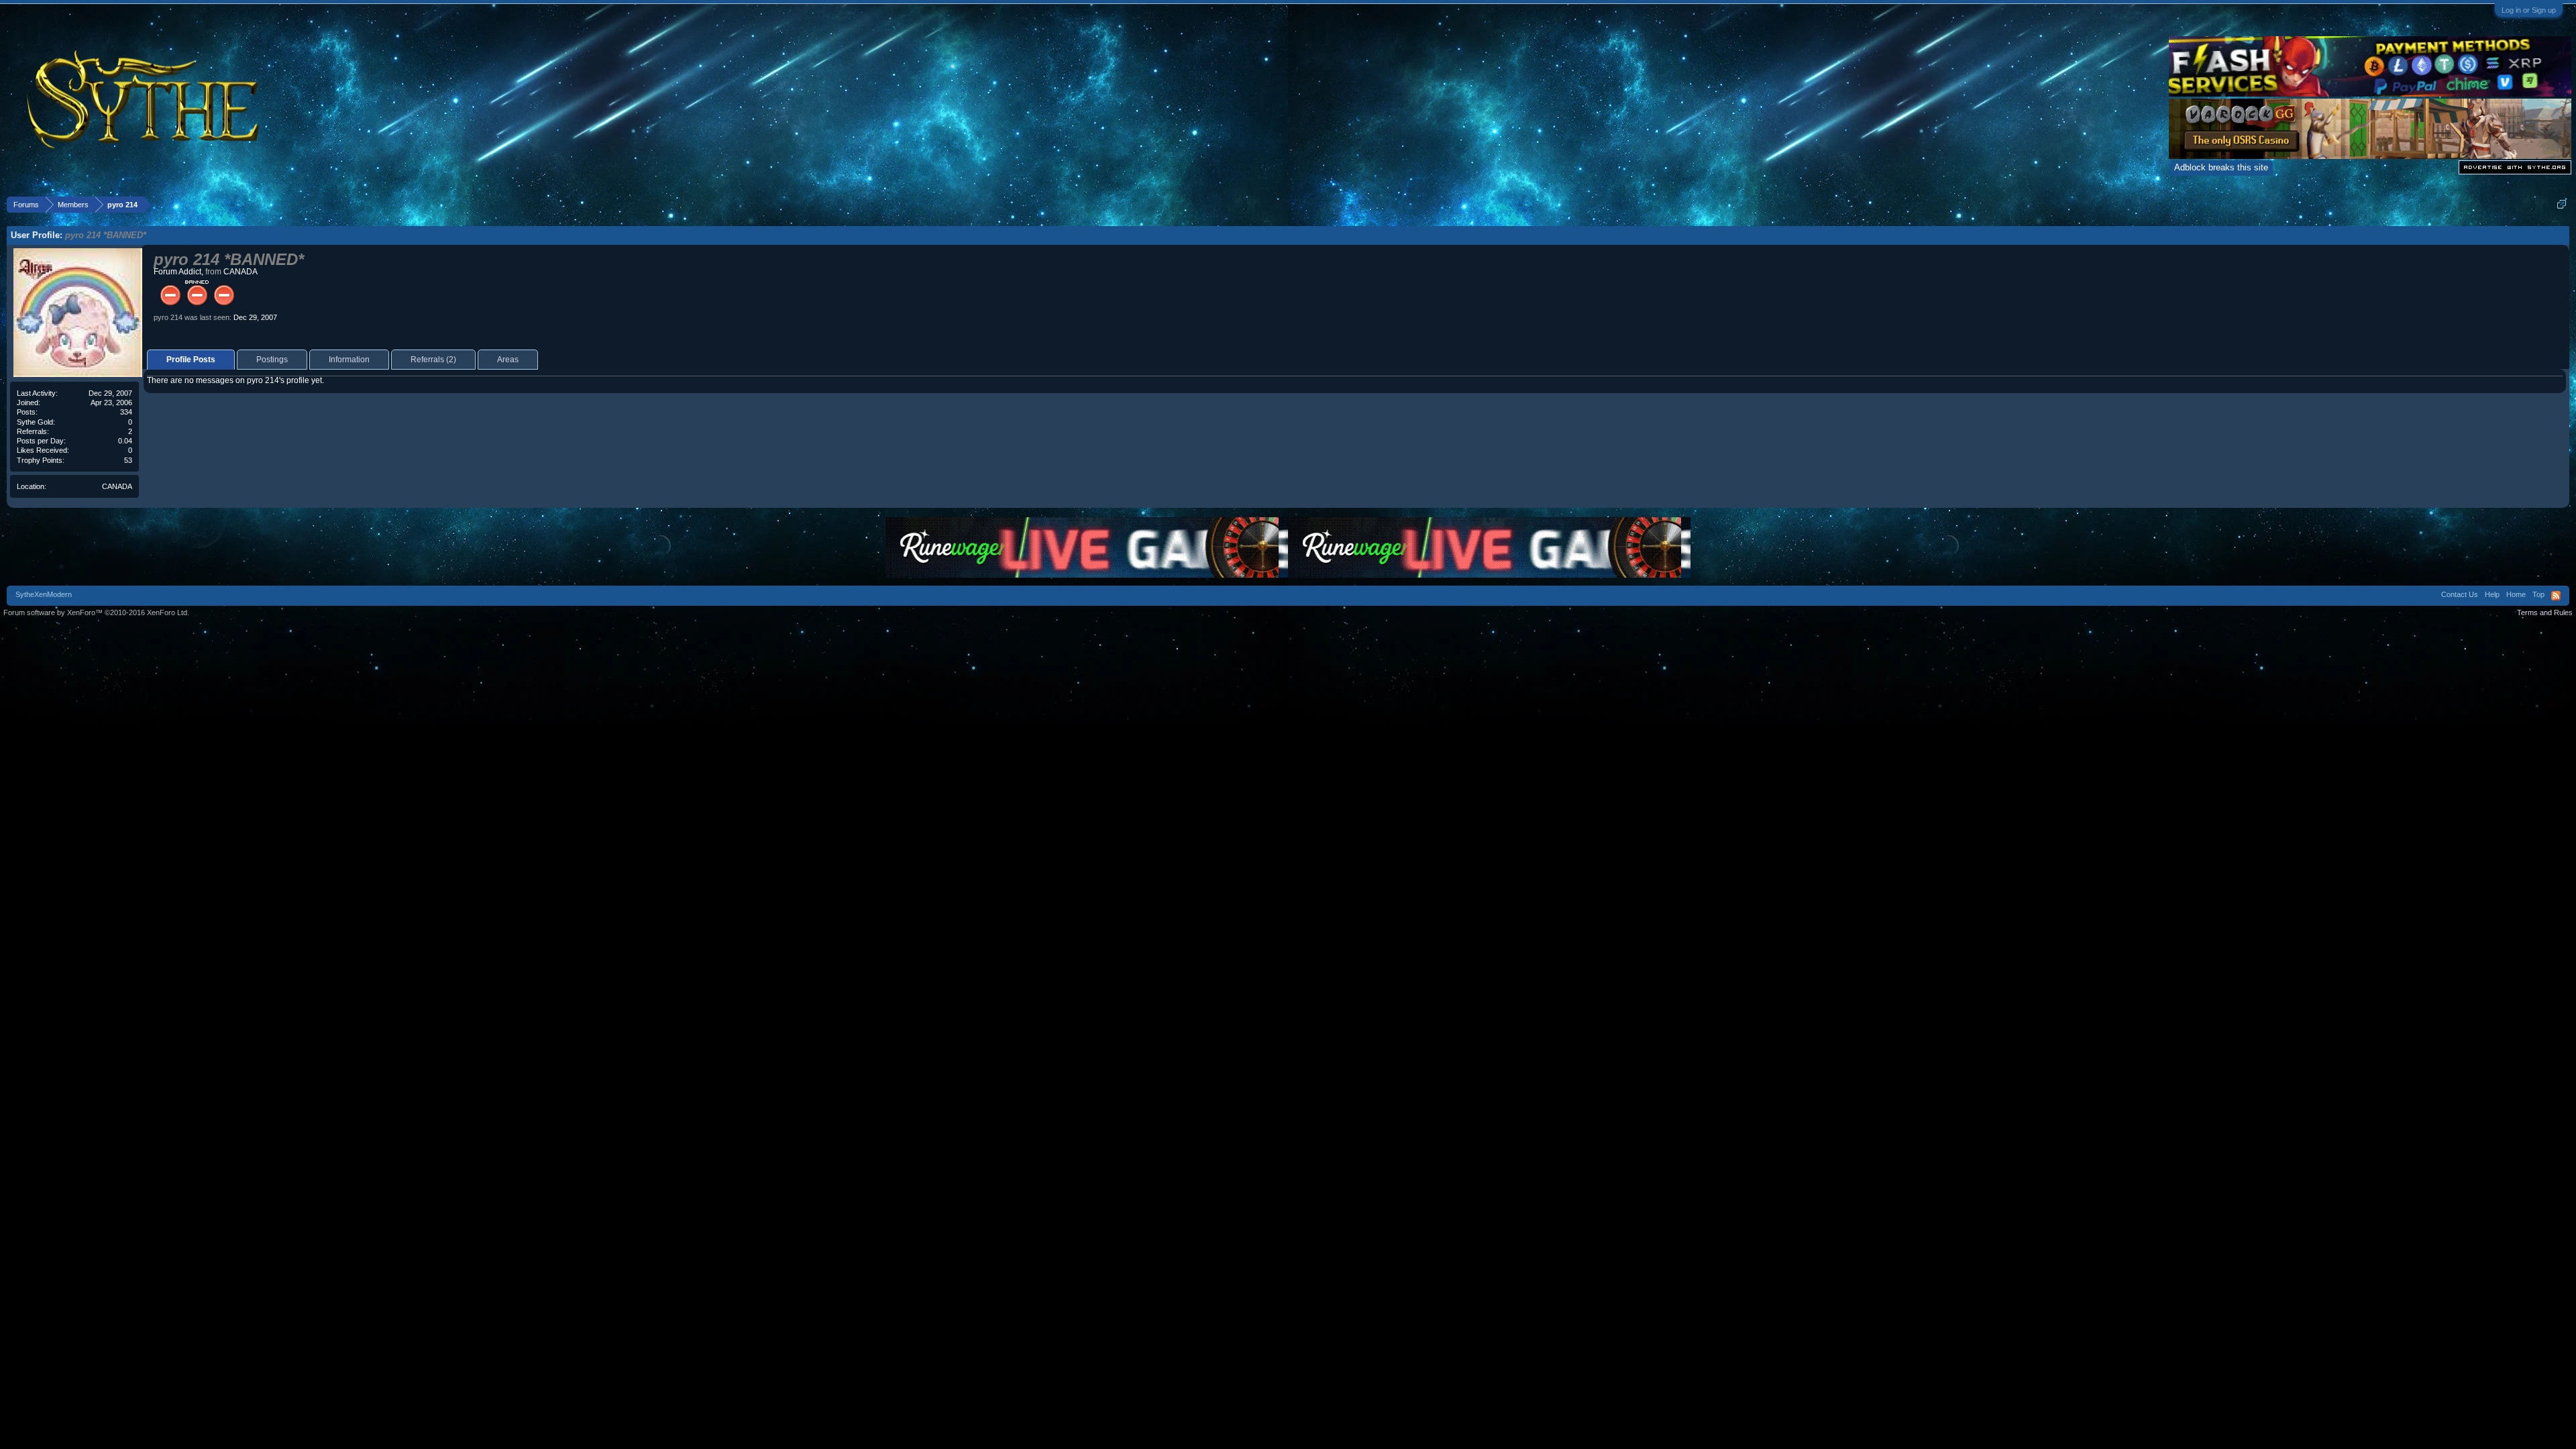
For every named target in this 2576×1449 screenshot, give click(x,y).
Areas (508, 360)
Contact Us (2460, 594)
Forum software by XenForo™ (96, 612)
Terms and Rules (2545, 612)
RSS (2556, 596)
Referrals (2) (433, 360)
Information (349, 360)
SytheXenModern (44, 594)
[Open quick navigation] (2562, 204)
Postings (272, 360)
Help (2492, 594)
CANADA (117, 486)
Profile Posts (191, 360)
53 (128, 460)
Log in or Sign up (2529, 10)
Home (2516, 594)
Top (2538, 594)
